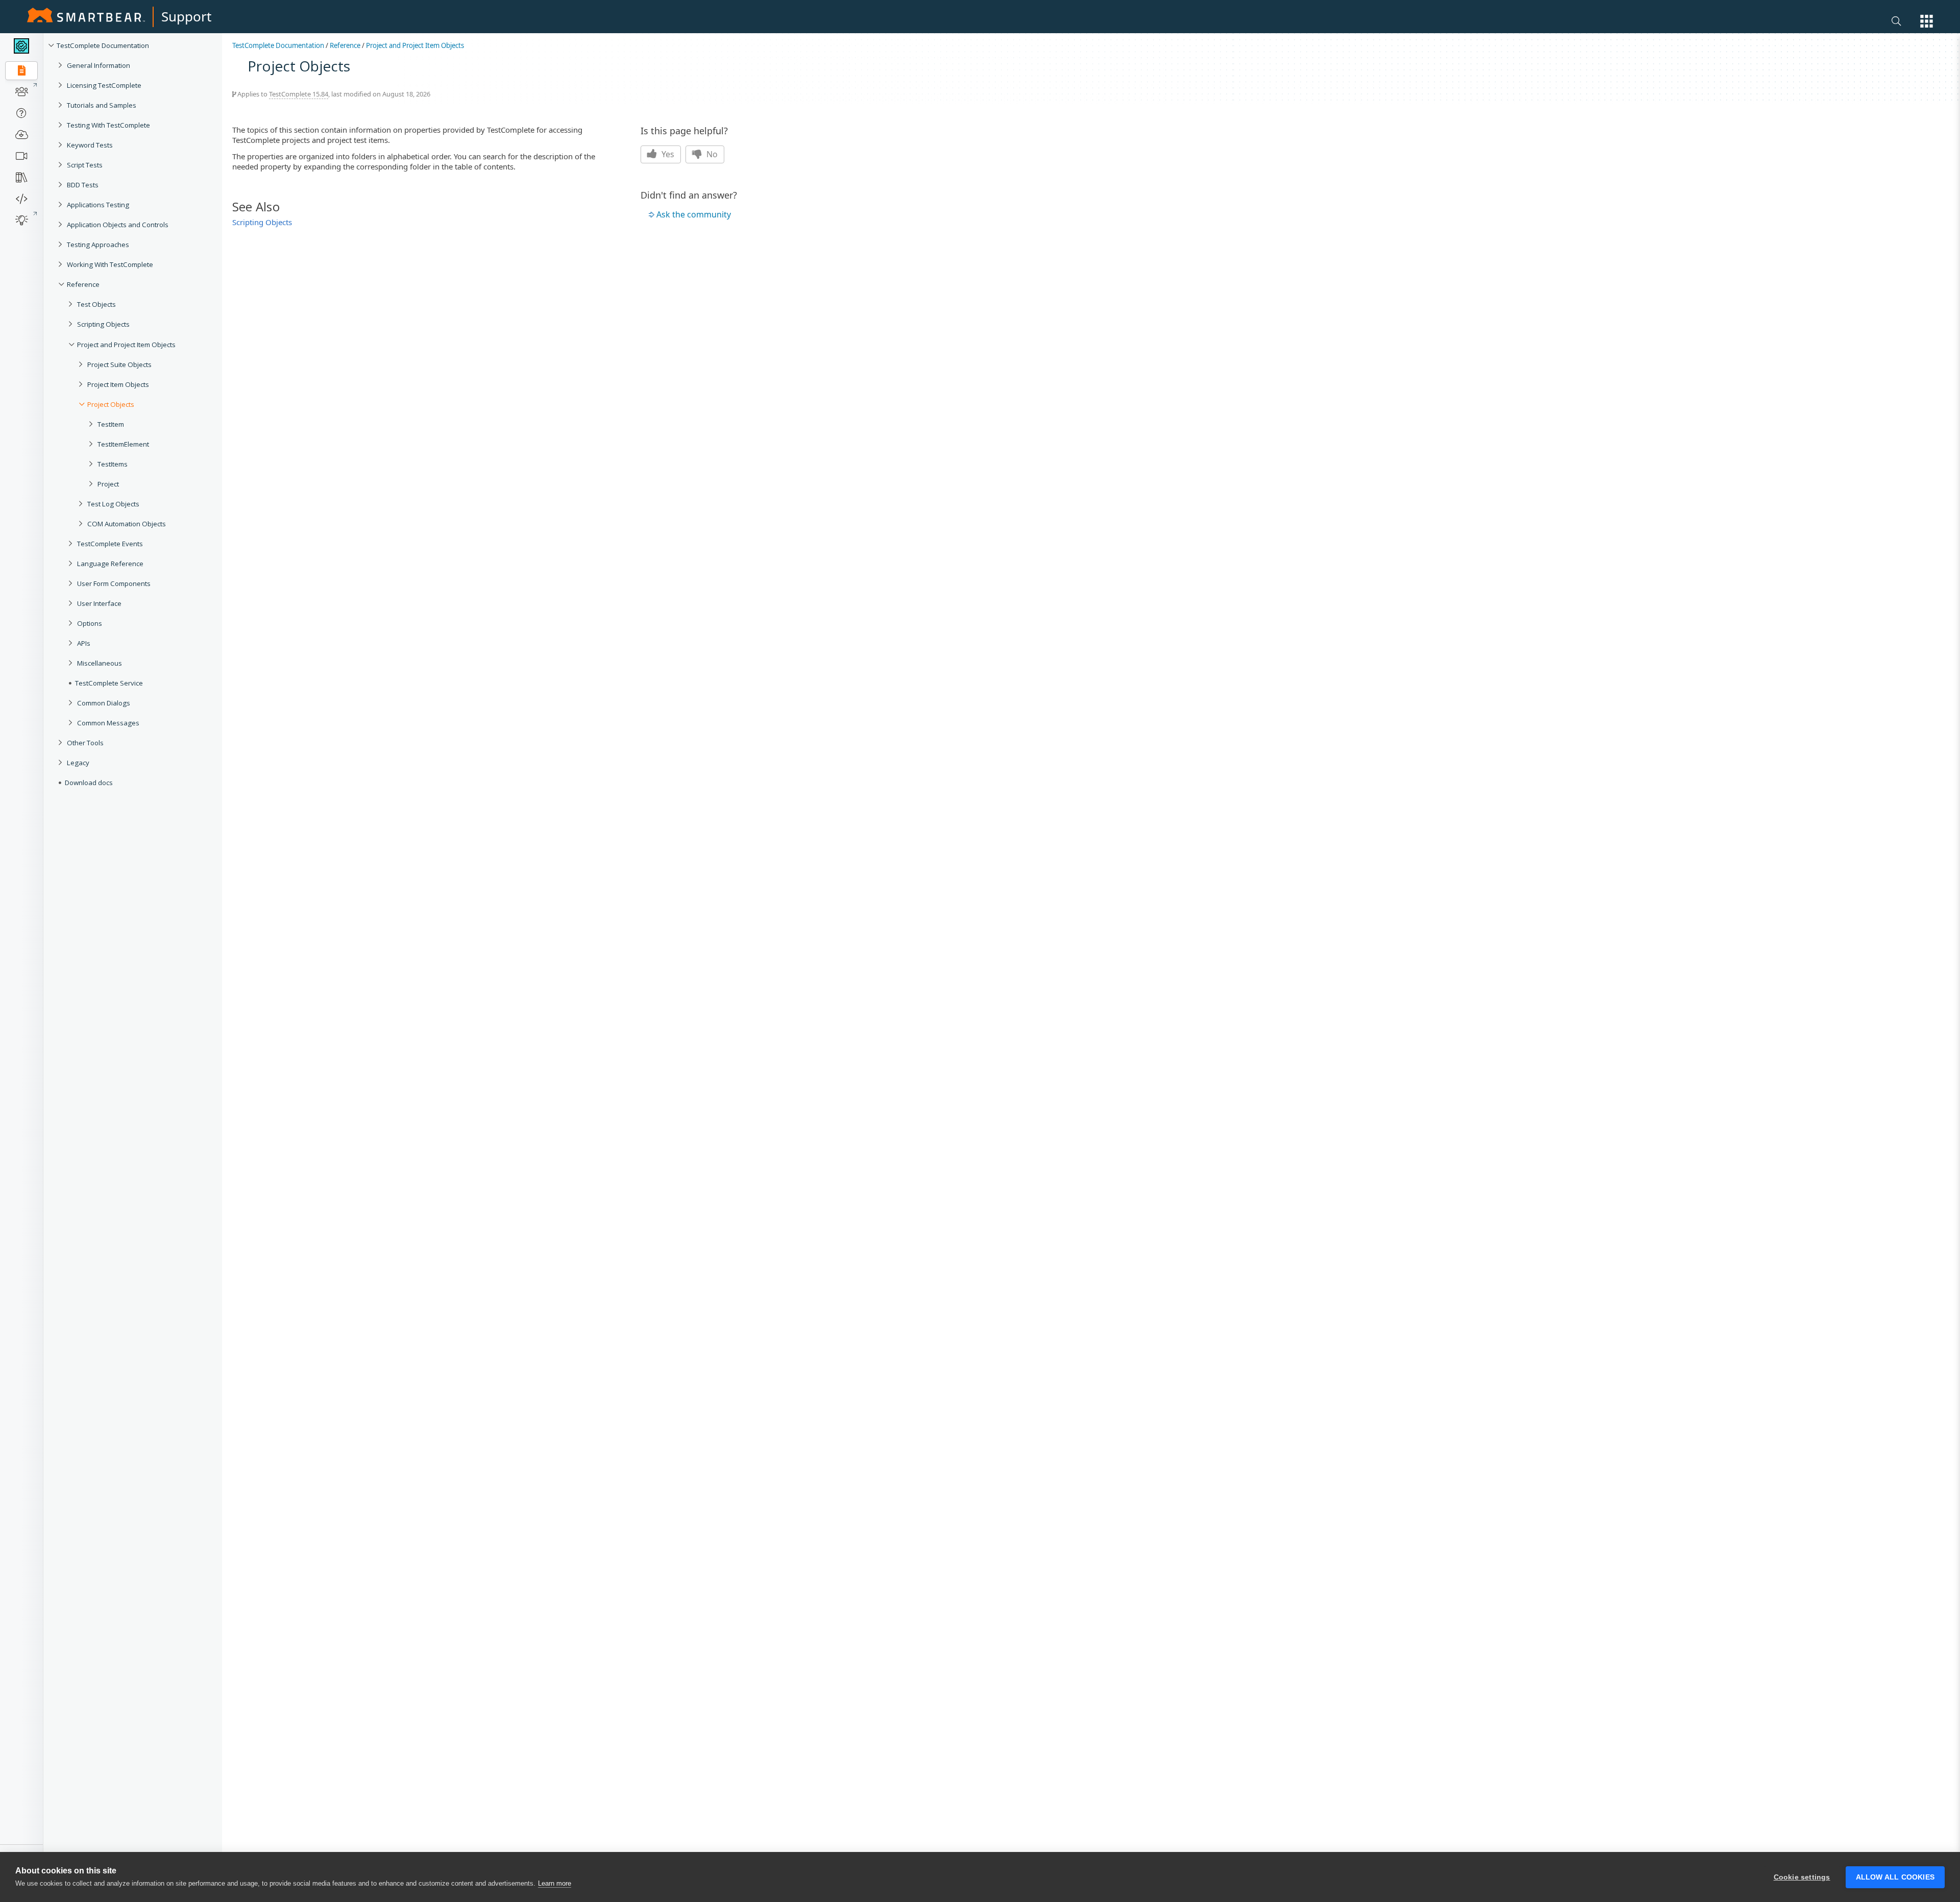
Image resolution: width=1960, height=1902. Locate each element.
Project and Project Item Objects (126, 345)
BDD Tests (83, 185)
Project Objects (111, 404)
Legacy (78, 763)
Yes (667, 154)
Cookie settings (1802, 1877)
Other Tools (85, 743)
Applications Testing (98, 205)
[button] (1927, 21)
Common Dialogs (104, 703)
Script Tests (85, 165)
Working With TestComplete (110, 264)
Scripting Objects (103, 324)
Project (108, 484)
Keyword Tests (90, 145)
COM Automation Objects (127, 524)
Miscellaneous (100, 663)
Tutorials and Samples (102, 105)
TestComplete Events (110, 544)
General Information (99, 65)
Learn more (555, 1883)
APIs (84, 643)
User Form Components (114, 583)
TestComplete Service (109, 683)
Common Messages (108, 723)
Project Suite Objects (119, 364)
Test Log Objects (113, 504)
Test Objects (96, 304)
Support (186, 16)
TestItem (111, 424)
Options (90, 623)
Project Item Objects (118, 384)
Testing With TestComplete (108, 125)
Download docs (89, 783)
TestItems (113, 464)
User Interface (99, 603)
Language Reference (110, 564)
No (711, 154)
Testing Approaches (98, 245)
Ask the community (694, 214)
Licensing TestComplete (104, 85)
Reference (83, 284)
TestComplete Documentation (103, 45)
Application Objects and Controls (118, 225)
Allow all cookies (1895, 1877)
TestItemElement (123, 444)
